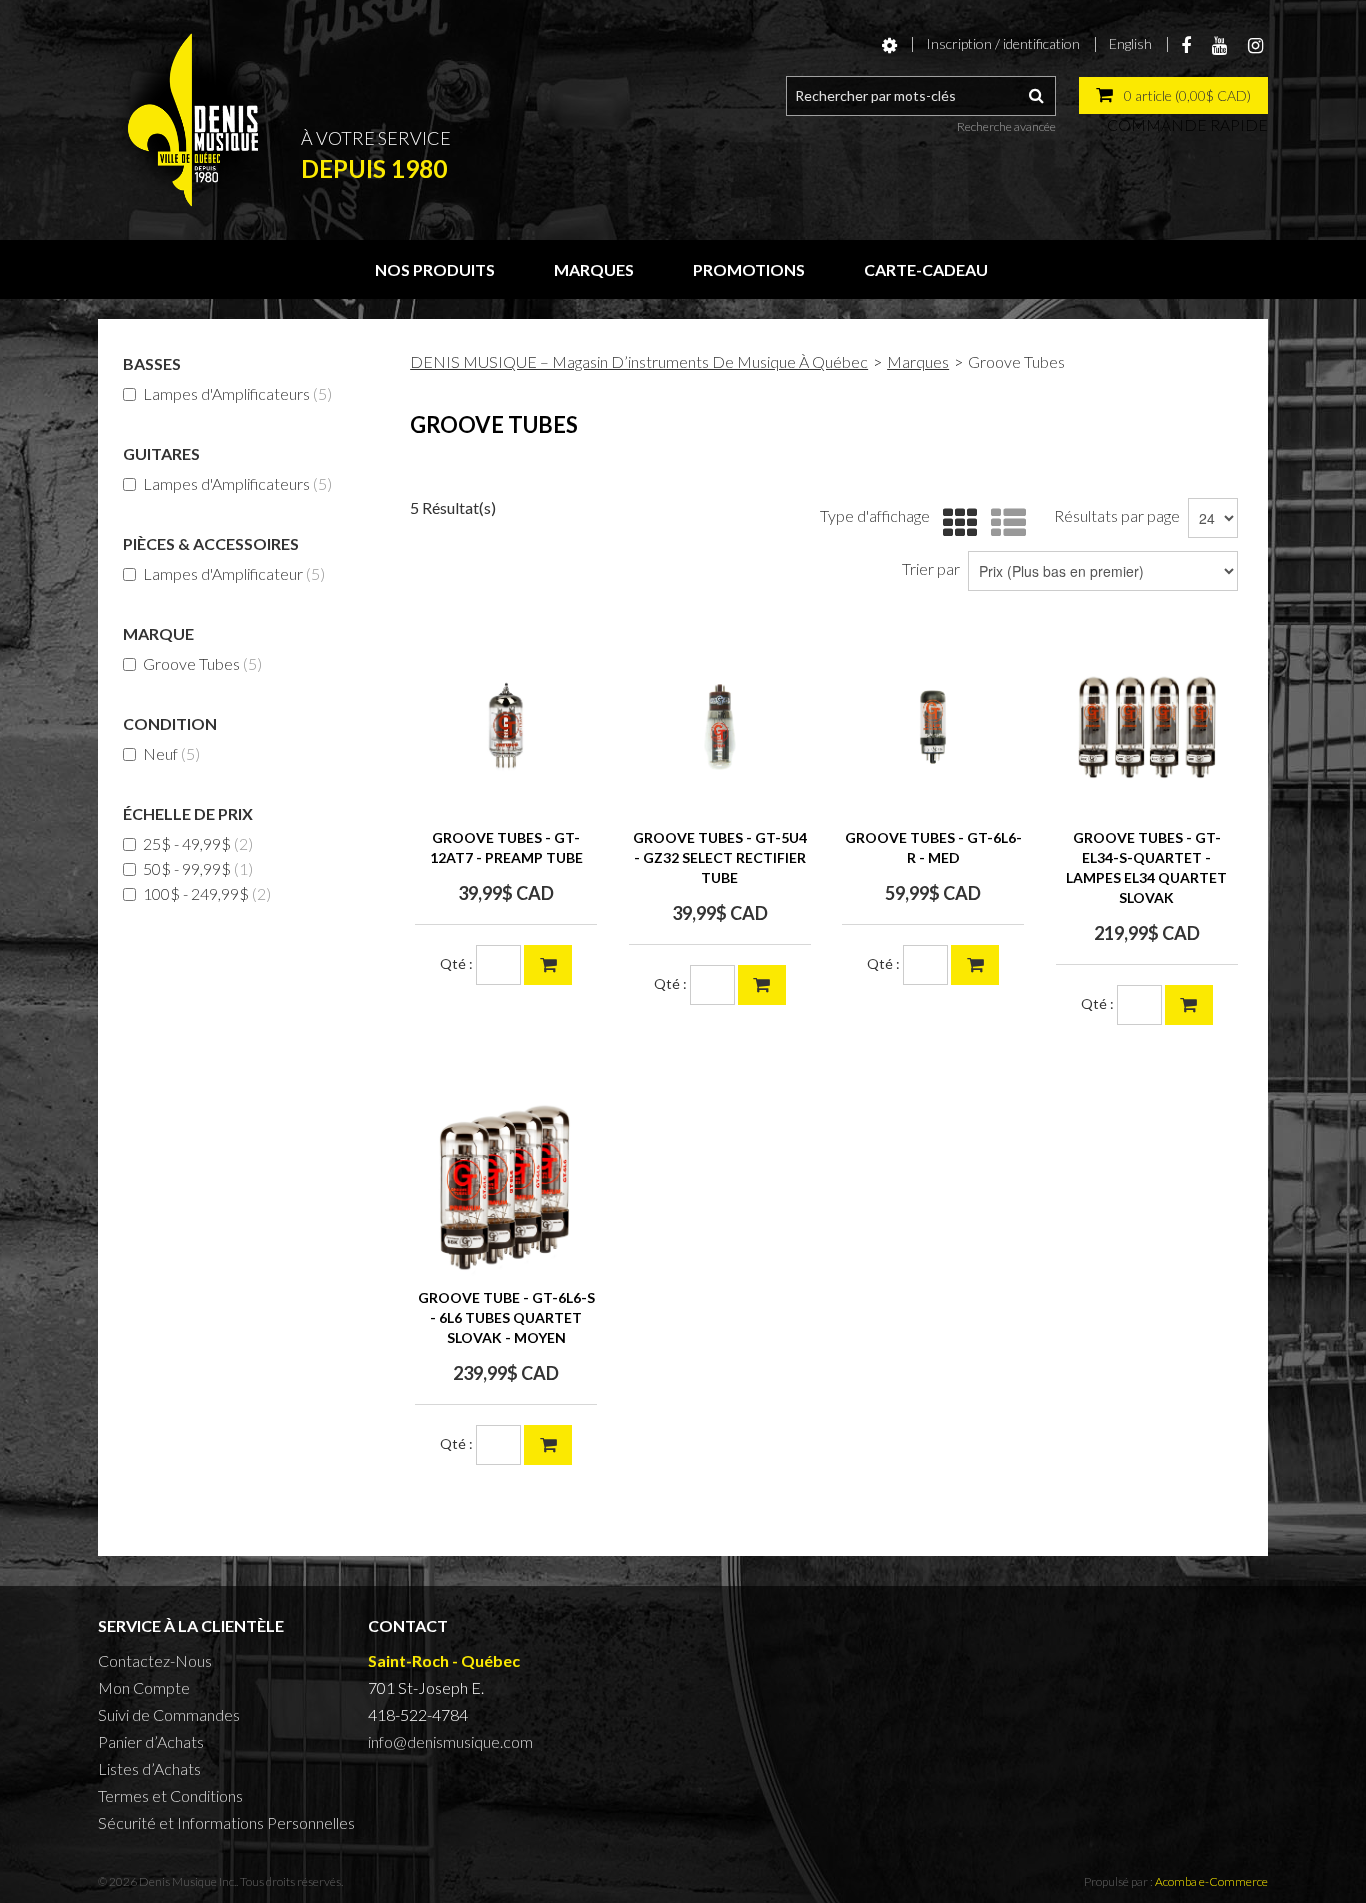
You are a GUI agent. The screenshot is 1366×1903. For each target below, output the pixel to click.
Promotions (749, 269)
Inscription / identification (1003, 43)
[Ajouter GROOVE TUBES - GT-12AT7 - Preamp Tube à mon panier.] (548, 965)
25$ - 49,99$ (198, 843)
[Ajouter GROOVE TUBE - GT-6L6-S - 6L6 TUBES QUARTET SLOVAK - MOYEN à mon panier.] (548, 1445)
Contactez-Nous (155, 1660)
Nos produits (435, 269)
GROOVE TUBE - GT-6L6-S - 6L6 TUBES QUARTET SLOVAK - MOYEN (506, 1317)
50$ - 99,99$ (198, 868)
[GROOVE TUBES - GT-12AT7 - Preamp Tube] (506, 727)
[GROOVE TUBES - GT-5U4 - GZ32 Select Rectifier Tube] (720, 727)
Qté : (456, 963)
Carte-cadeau (926, 269)
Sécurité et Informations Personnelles (226, 1822)
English (1130, 43)
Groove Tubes (202, 663)
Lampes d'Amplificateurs (237, 393)
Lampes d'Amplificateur (234, 573)
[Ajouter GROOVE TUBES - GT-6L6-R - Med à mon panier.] (975, 965)
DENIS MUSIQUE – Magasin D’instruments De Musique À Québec (639, 361)
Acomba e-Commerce (1211, 1881)
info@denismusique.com (450, 1741)
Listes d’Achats (149, 1768)
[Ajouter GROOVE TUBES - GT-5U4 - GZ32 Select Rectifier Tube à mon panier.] (762, 985)
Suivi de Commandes (169, 1714)
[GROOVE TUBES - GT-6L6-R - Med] (933, 727)
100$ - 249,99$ (207, 893)
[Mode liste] (1003, 523)
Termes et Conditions (170, 1795)
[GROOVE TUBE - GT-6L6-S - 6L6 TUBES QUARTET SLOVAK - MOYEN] (506, 1187)
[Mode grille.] (955, 523)
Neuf (171, 753)
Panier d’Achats (151, 1741)
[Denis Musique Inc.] (193, 120)
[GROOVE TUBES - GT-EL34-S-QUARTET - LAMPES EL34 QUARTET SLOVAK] (1147, 727)
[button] (1173, 95)
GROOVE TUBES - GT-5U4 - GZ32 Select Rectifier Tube (720, 857)
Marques (594, 269)
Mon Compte (144, 1687)
